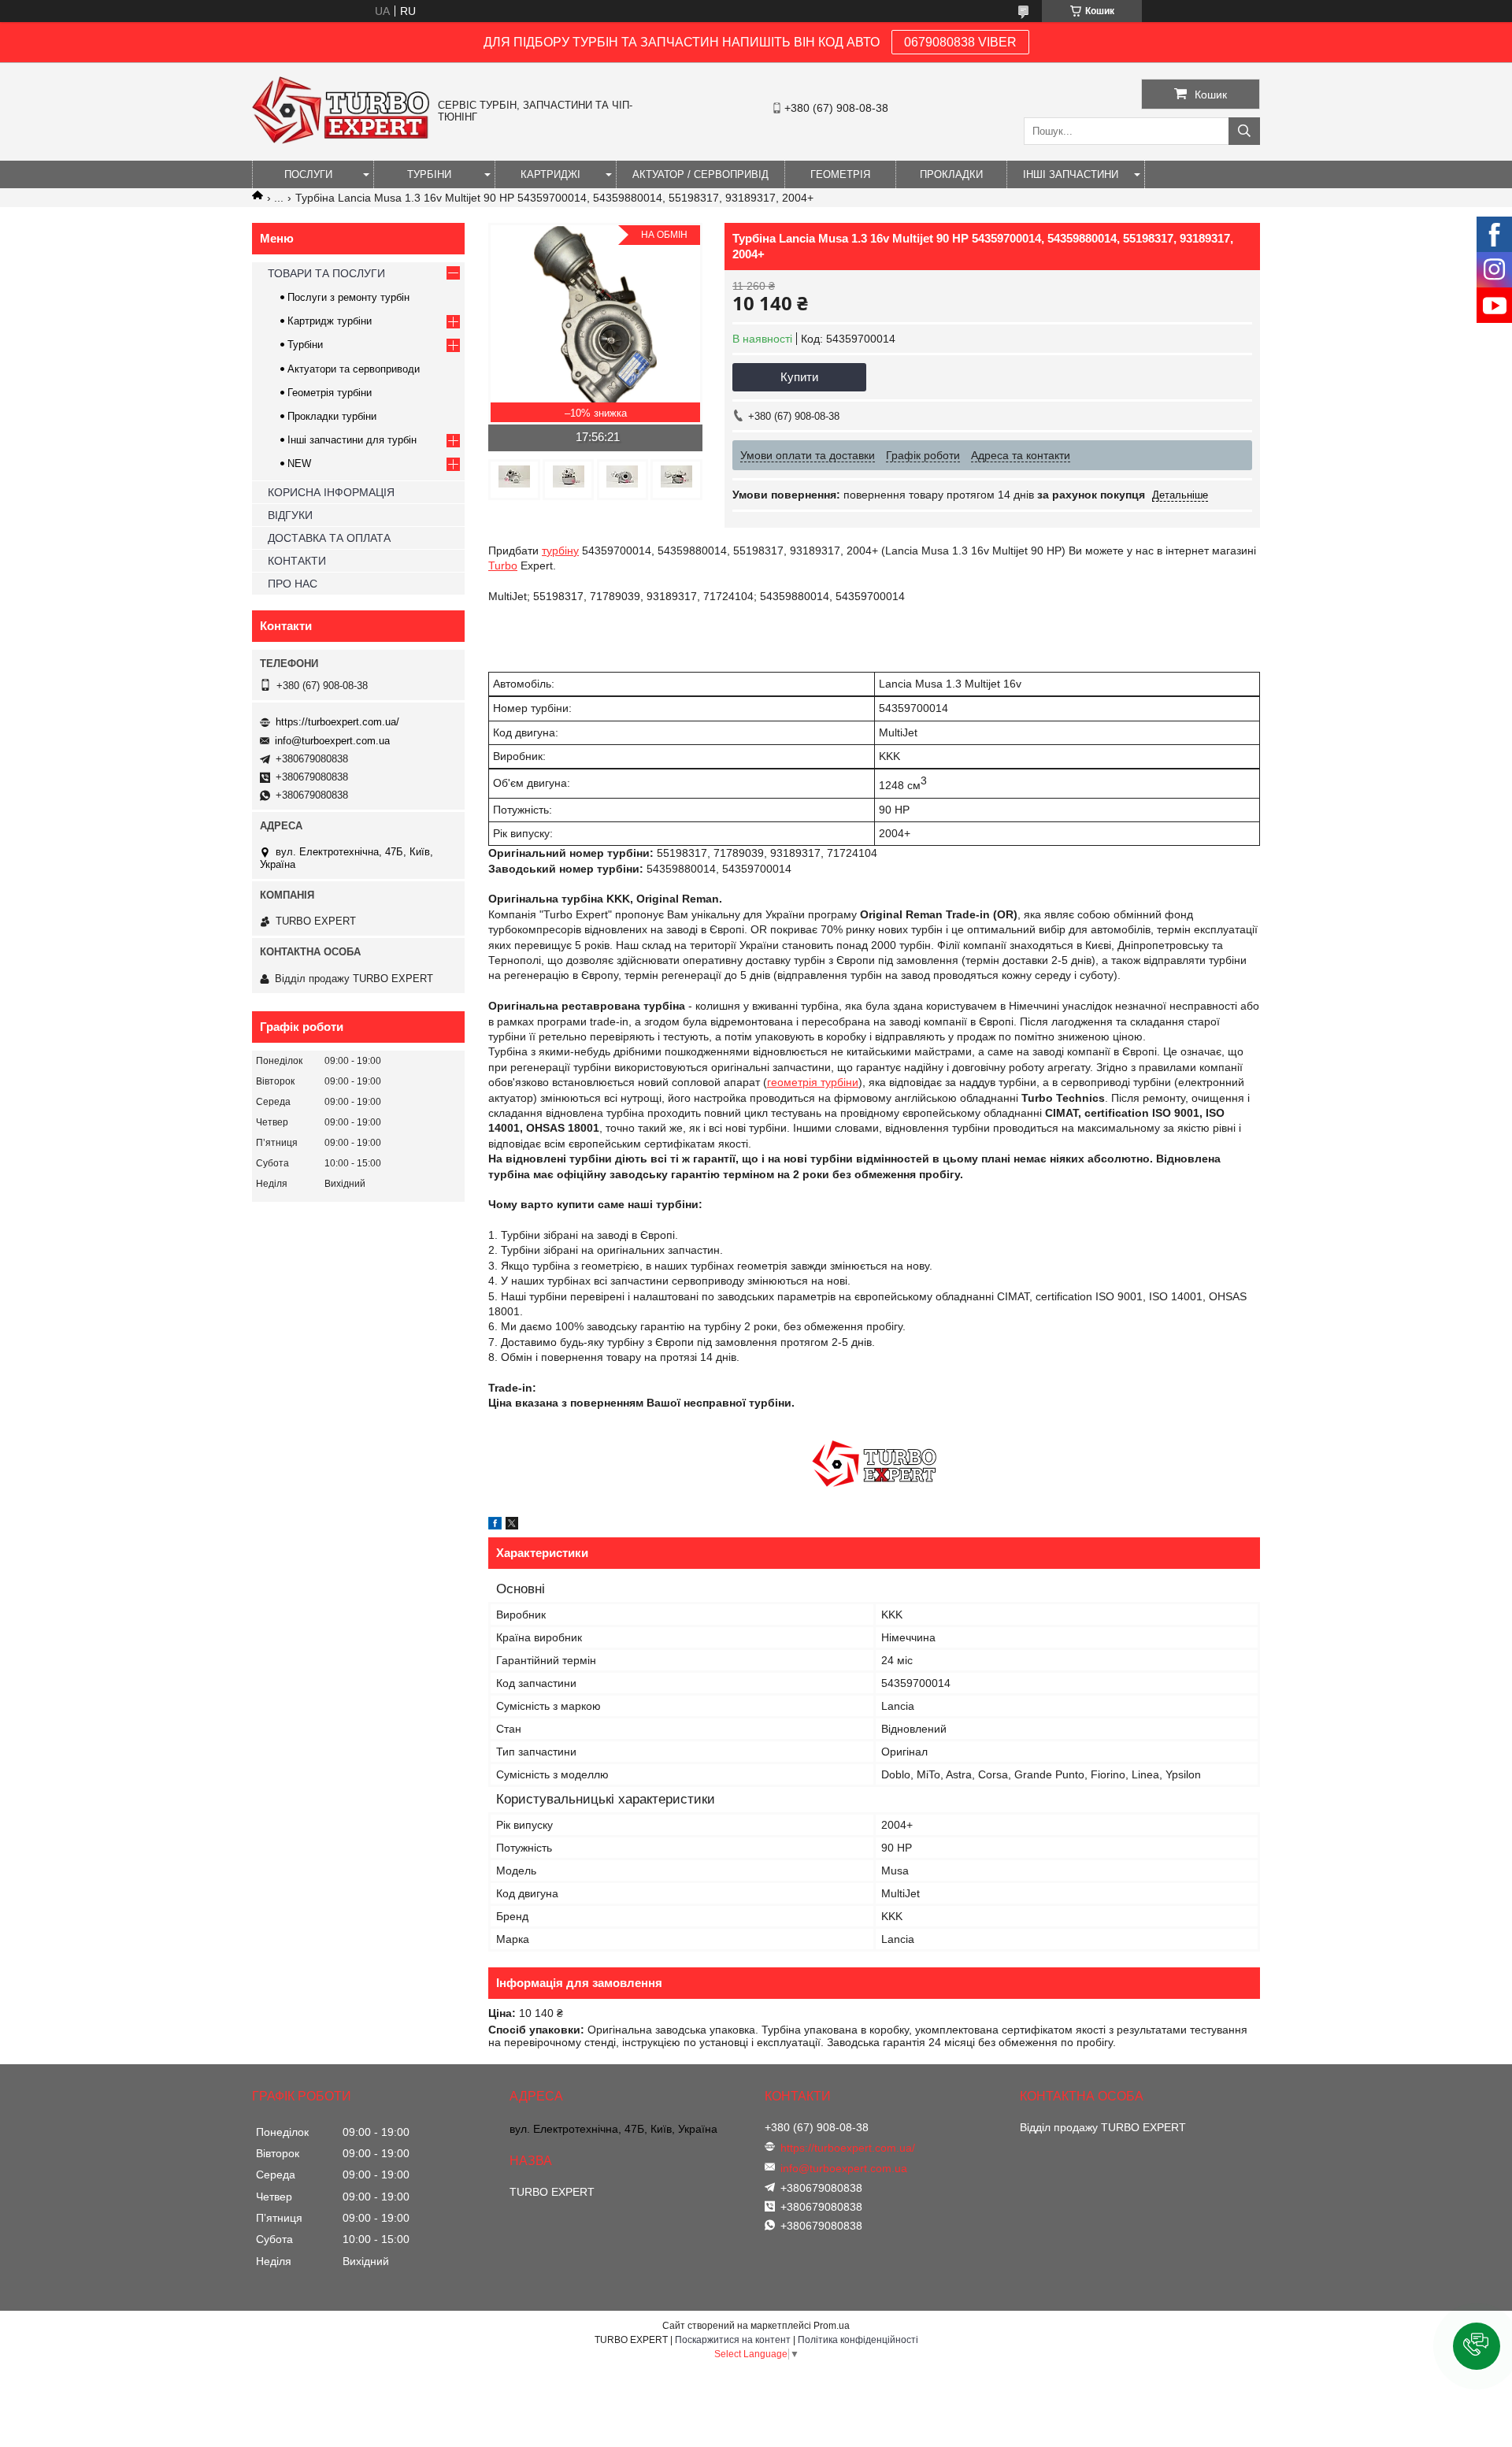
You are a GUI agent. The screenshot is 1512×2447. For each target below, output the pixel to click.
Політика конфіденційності (858, 2340)
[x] (512, 1526)
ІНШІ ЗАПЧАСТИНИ (1071, 174)
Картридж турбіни (330, 321)
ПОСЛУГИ (308, 174)
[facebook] (495, 1526)
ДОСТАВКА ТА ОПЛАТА (329, 538)
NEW (299, 463)
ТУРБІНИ (429, 174)
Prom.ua (832, 2326)
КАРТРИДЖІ (550, 174)
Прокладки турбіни (332, 416)
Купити (799, 377)
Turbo (503, 565)
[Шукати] (1244, 131)
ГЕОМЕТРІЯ (840, 174)
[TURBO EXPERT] (341, 140)
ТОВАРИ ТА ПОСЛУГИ (326, 273)
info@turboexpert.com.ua (332, 741)
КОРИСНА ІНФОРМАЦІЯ (331, 492)
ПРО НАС (293, 584)
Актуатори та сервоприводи (354, 369)
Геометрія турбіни (330, 393)
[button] (1477, 2346)
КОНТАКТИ (297, 561)
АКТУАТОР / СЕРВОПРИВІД (700, 174)
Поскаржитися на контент (733, 2340)
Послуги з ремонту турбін (348, 297)
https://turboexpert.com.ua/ (337, 722)
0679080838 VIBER (960, 42)
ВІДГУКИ (290, 515)
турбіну (560, 551)
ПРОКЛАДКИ (951, 174)
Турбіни (305, 345)
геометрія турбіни (813, 1082)
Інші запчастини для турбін (352, 440)
